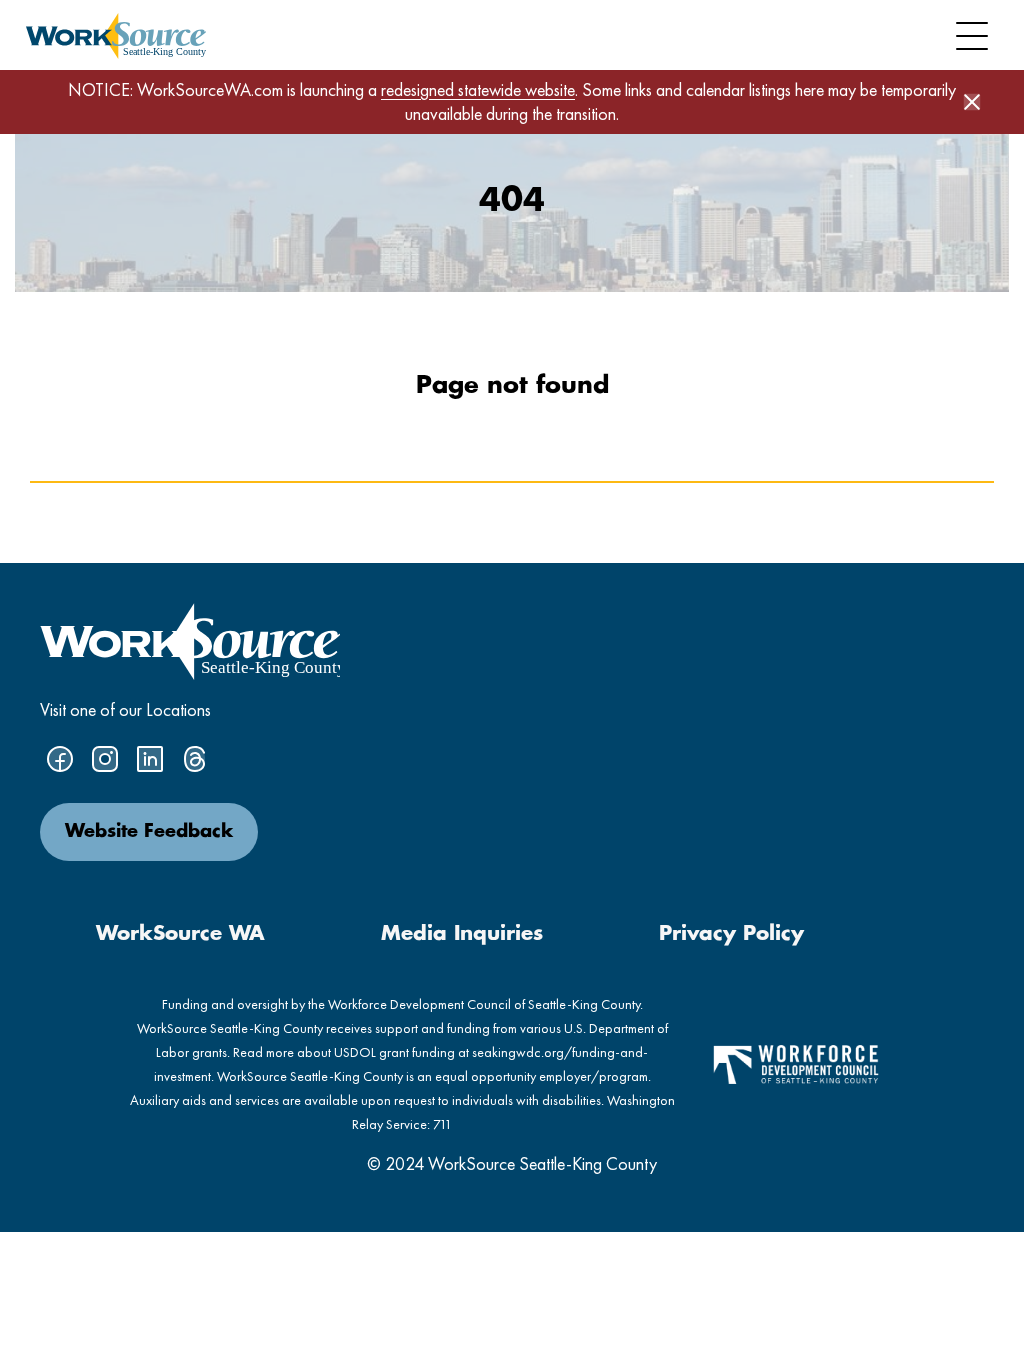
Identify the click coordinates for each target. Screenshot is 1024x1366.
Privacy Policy (731, 934)
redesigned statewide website (478, 89)
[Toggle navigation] (972, 36)
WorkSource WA (180, 934)
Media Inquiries (462, 934)
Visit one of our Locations (125, 709)
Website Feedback (149, 832)
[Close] (972, 102)
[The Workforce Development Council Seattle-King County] (796, 1062)
